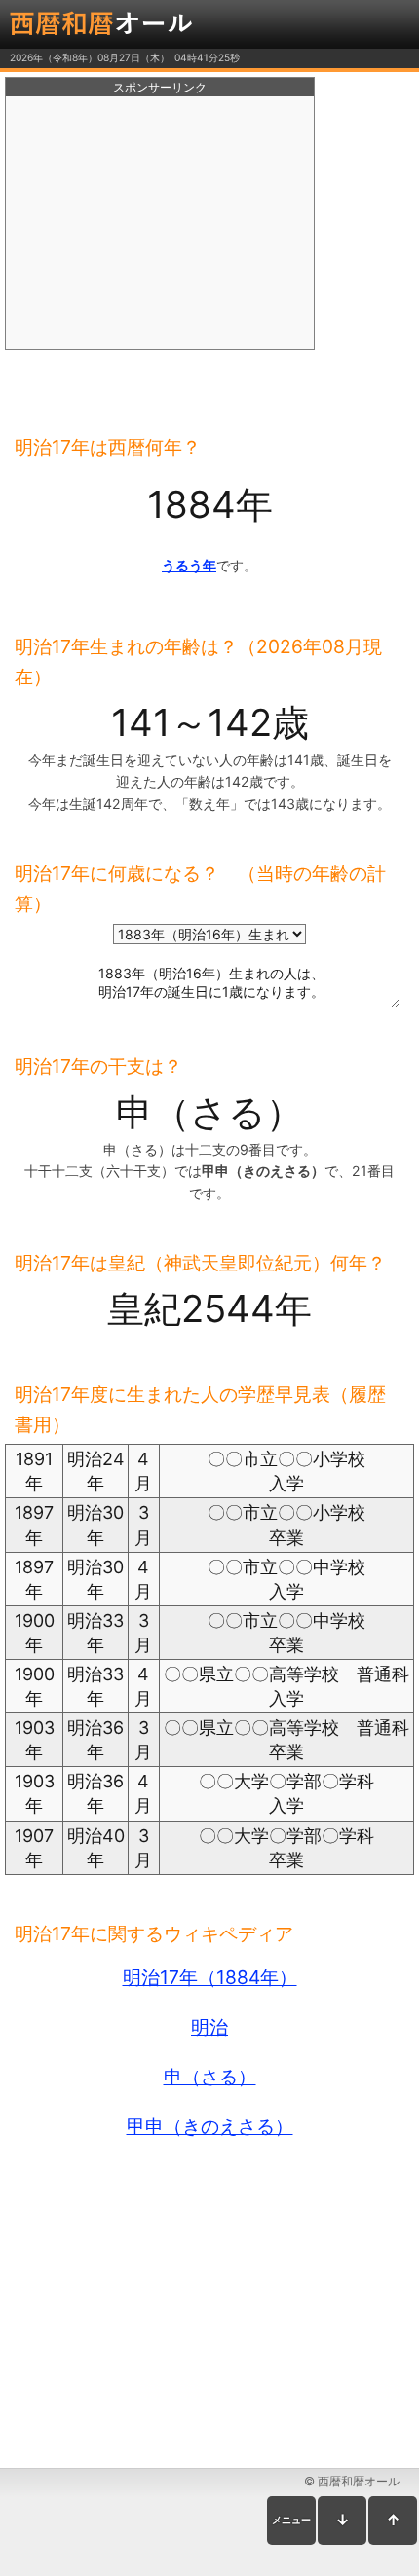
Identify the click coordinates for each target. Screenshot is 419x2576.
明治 (209, 2027)
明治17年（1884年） (210, 1977)
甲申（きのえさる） (210, 2126)
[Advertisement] (160, 223)
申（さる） (210, 2077)
